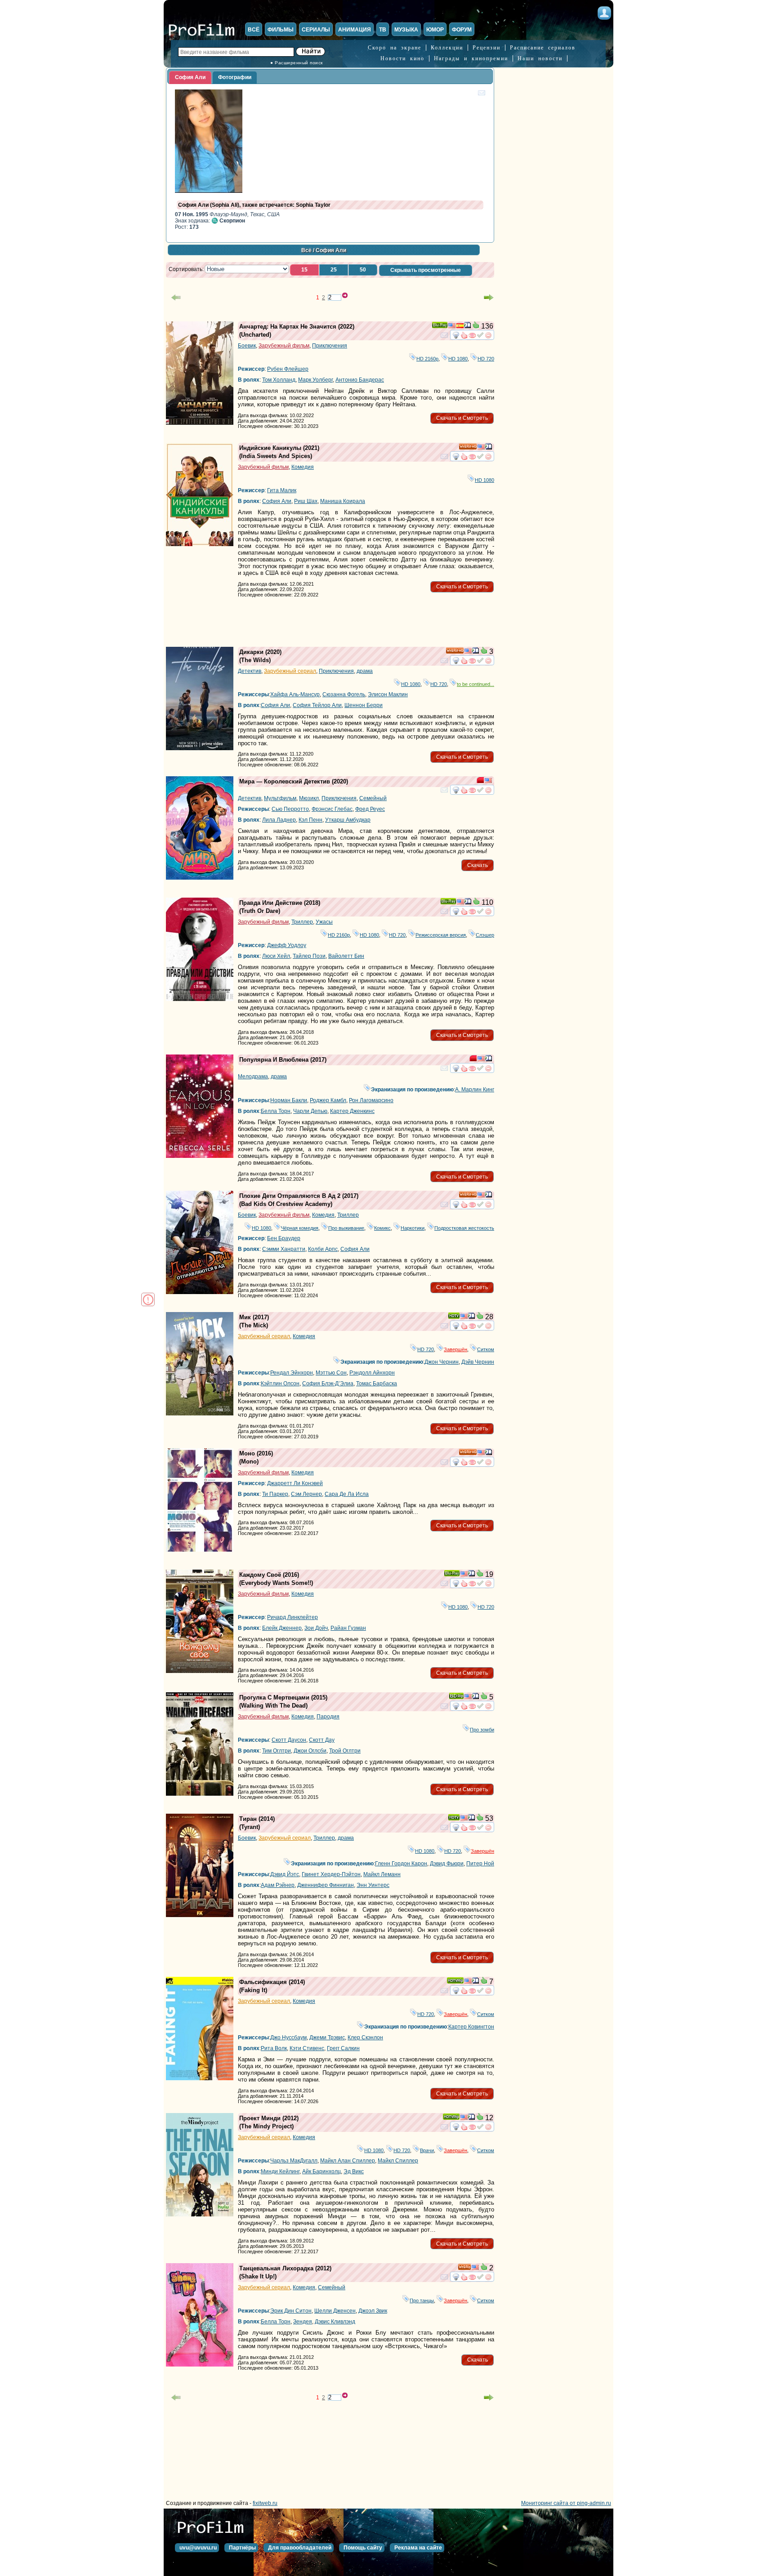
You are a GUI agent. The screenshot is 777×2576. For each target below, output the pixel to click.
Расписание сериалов (543, 48)
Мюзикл (309, 798)
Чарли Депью (310, 1111)
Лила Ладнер (279, 820)
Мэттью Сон (331, 1373)
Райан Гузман (348, 1628)
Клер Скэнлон (365, 2038)
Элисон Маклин (388, 694)
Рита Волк (274, 2048)
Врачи (427, 2150)
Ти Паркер (275, 1494)
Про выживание (346, 1228)
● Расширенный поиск (297, 63)
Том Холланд (279, 380)
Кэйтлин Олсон (280, 1384)
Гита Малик (282, 490)
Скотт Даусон (289, 1740)
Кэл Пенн (310, 820)
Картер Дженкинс (352, 1111)
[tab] (190, 78)
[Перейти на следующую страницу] (489, 298)
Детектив (250, 671)
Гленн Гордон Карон (401, 1864)
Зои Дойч (316, 1628)
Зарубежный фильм (284, 346)
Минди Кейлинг (280, 2171)
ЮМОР (435, 30)
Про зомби (482, 1730)
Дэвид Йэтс (285, 1874)
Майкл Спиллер (398, 2161)
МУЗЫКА (406, 30)
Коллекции (447, 48)
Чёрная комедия (300, 1228)
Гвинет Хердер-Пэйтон (331, 1874)
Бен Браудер (284, 1238)
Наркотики (413, 1228)
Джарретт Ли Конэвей (295, 1483)
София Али (277, 501)
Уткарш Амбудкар (348, 820)
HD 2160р (427, 359)
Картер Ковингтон (471, 2027)
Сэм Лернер (306, 1494)
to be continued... (476, 684)
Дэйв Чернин (478, 1362)
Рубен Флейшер (288, 369)
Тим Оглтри (277, 1751)
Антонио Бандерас (360, 380)
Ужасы (324, 922)
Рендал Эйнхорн (292, 1373)
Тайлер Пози (309, 956)
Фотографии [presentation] (235, 77)
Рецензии (487, 48)
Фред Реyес (370, 809)
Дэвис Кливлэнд (335, 2322)
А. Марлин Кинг (475, 1090)
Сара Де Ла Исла (347, 1494)
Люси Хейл (276, 956)
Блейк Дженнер (282, 1628)
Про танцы (422, 2300)
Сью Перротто (290, 809)
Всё (306, 250)
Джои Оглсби (310, 1751)
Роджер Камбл (328, 1100)
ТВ (383, 30)
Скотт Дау (322, 1740)
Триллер (302, 922)
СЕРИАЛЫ (316, 30)
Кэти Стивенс (307, 2048)
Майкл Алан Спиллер (348, 2161)
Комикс (382, 1228)
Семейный (373, 798)
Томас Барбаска (377, 1384)
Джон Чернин (442, 1362)
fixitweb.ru (265, 2503)
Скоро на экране (395, 48)
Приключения (330, 346)
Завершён (455, 1349)
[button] (304, 270)
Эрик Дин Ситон (291, 2311)
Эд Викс (354, 2171)
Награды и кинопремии (471, 58)
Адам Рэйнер (278, 1885)
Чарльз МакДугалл (294, 2161)
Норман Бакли (289, 1100)
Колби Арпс (323, 1249)
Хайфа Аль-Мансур (295, 694)
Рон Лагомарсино (371, 1100)
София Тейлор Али (317, 705)
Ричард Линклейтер (292, 1617)
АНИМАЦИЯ (355, 30)
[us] (452, 327)
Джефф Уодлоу (287, 945)
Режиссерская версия (441, 935)
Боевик (247, 346)
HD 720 (486, 359)
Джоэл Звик (373, 2311)
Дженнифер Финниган (326, 1885)
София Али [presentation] (190, 77)
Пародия (328, 1717)
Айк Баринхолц (322, 2171)
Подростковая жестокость (464, 1228)
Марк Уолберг (315, 380)
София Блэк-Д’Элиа (328, 1384)
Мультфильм (280, 798)
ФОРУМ (462, 30)
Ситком (486, 1349)
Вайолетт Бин (346, 956)
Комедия (303, 467)
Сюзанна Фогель (344, 694)
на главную (213, 2531)
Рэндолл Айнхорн (372, 1373)
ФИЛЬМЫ (281, 30)
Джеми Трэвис (327, 2038)
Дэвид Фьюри (447, 1864)
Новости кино (402, 58)
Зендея (303, 2322)
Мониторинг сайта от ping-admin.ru (566, 2503)
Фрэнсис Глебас (332, 809)
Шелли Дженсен (335, 2311)
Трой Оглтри (345, 1751)
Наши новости (540, 58)
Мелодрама (253, 1077)
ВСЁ (254, 30)
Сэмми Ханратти (284, 1249)
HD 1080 (458, 359)
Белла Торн (276, 1111)
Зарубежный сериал (290, 671)
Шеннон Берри (364, 705)
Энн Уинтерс (373, 1885)
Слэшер (485, 935)
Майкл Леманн (382, 1874)
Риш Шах (306, 501)
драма (365, 671)
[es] (460, 327)
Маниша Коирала (343, 501)
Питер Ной (480, 1864)
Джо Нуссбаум (288, 2038)
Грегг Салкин (343, 2048)
